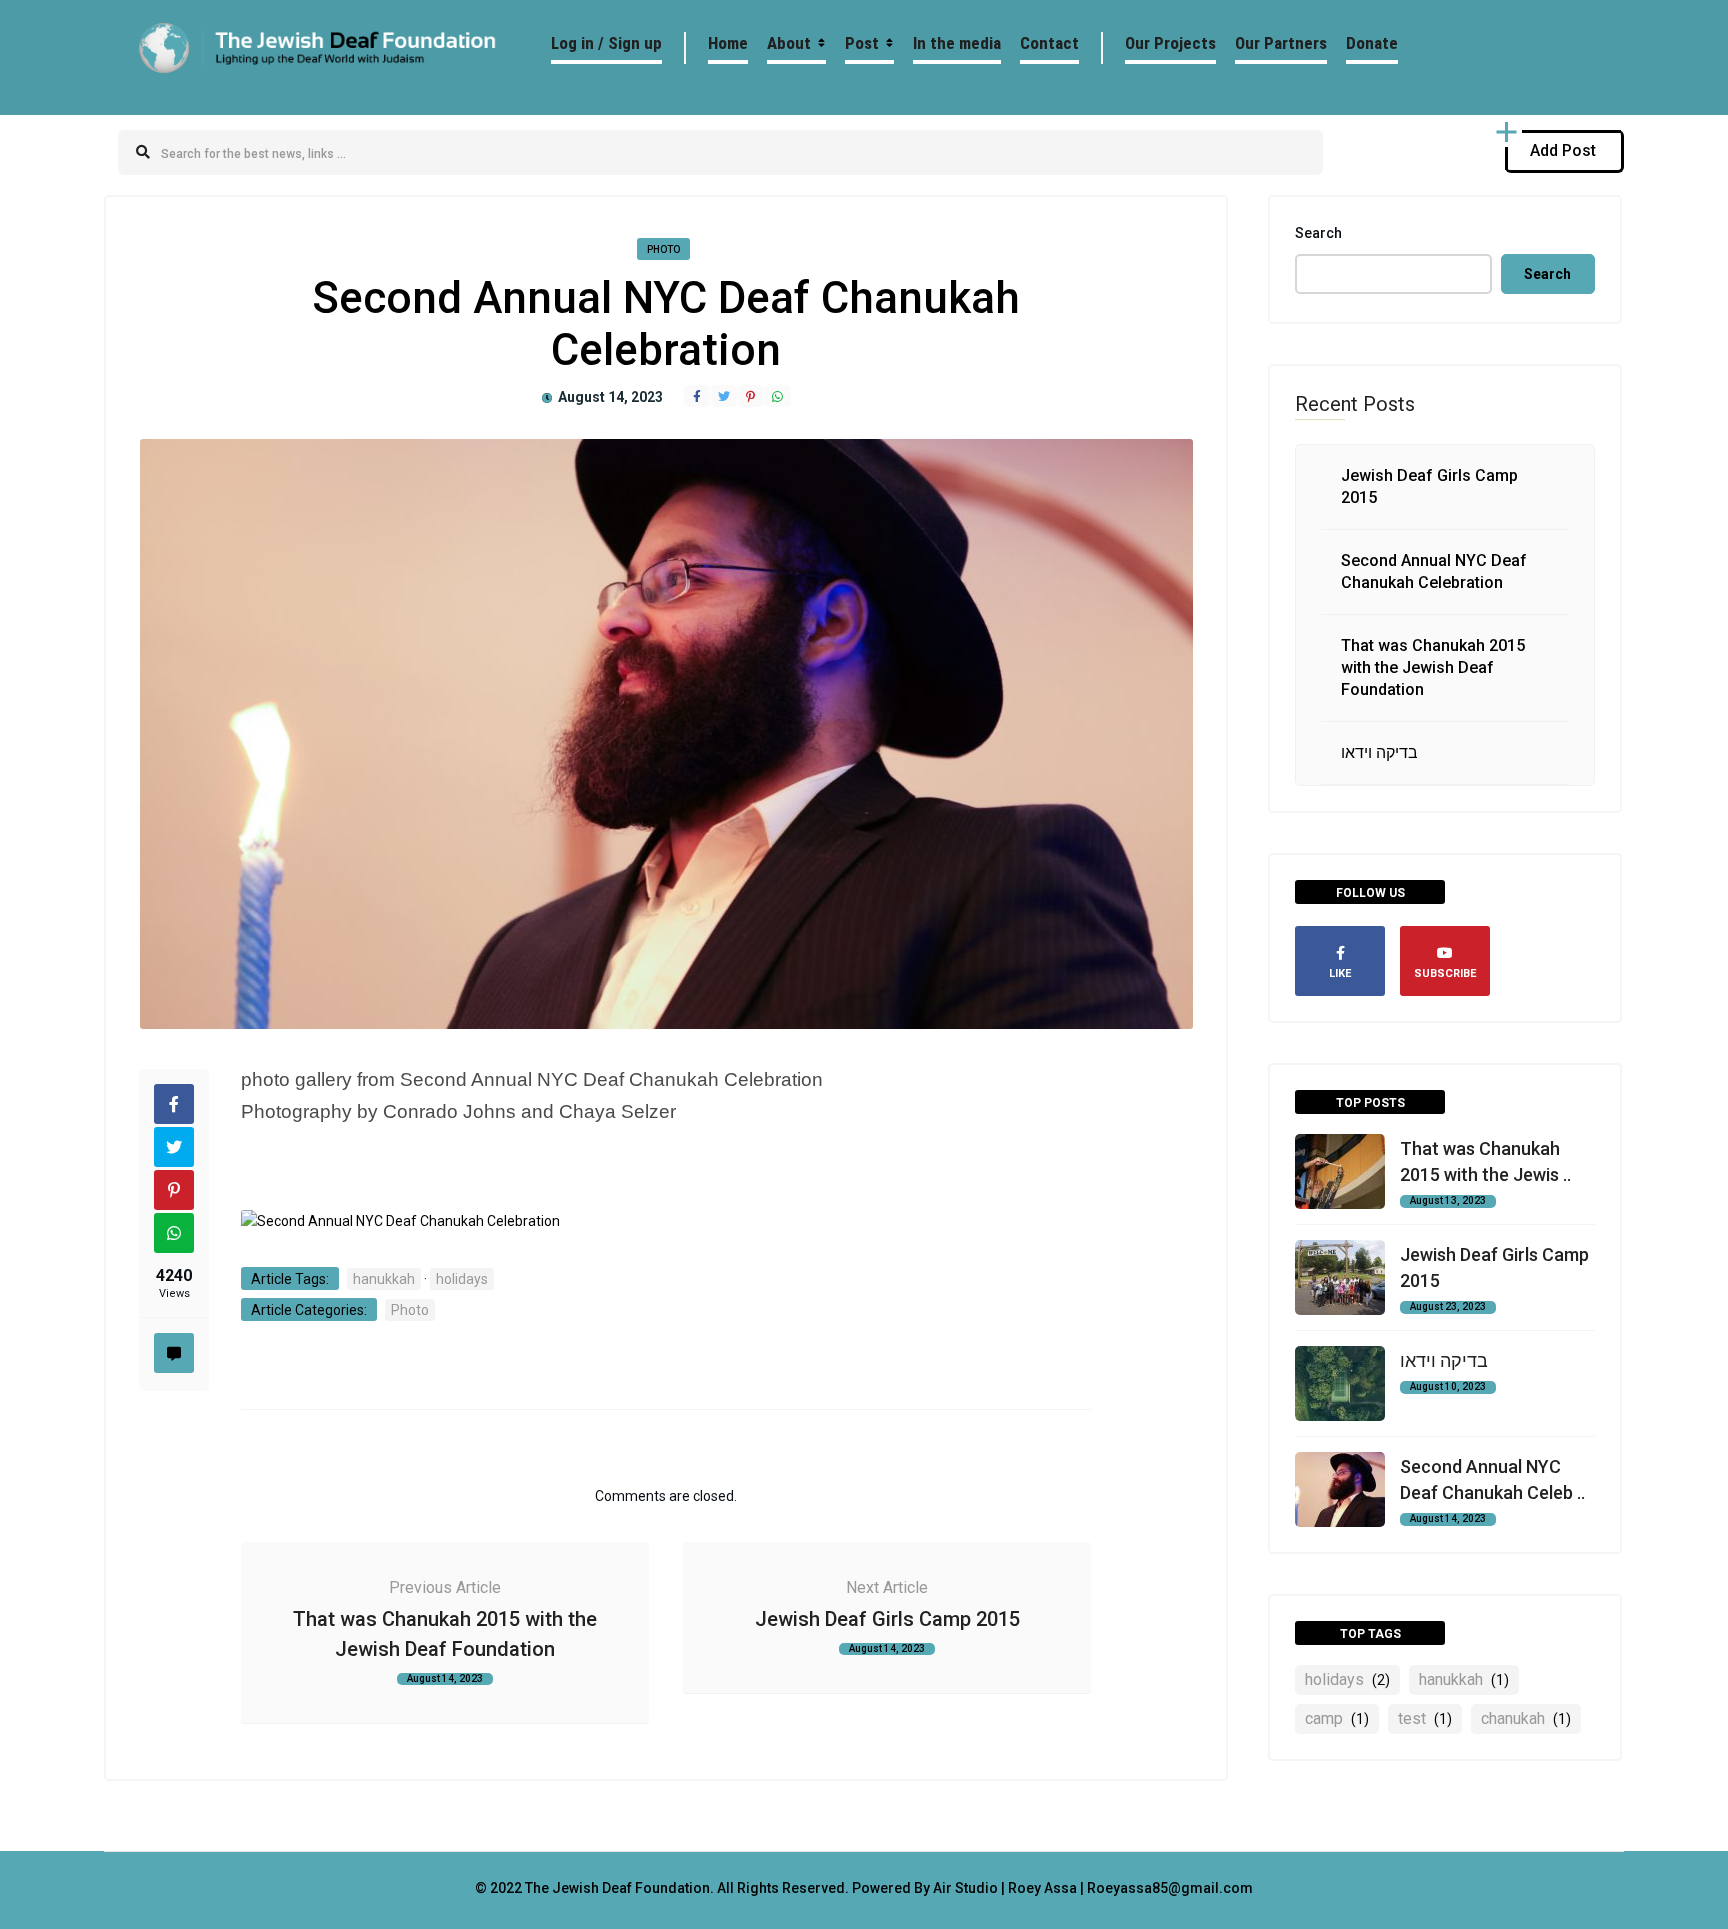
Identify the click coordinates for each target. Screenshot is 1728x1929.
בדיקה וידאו (1379, 752)
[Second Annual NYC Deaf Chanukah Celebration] (400, 1221)
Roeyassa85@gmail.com (1170, 1888)
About (789, 43)
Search (1318, 233)
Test (1425, 1718)
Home (728, 43)
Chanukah (1526, 1718)
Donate (1372, 43)
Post (862, 43)
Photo (663, 249)
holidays (462, 1279)
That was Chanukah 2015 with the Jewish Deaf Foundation (1433, 667)
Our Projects (1170, 43)
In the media (957, 43)
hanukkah (384, 1279)
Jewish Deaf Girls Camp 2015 (887, 1619)
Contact (1049, 43)
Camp (1337, 1718)
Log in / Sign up (606, 43)
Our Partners (1281, 43)
